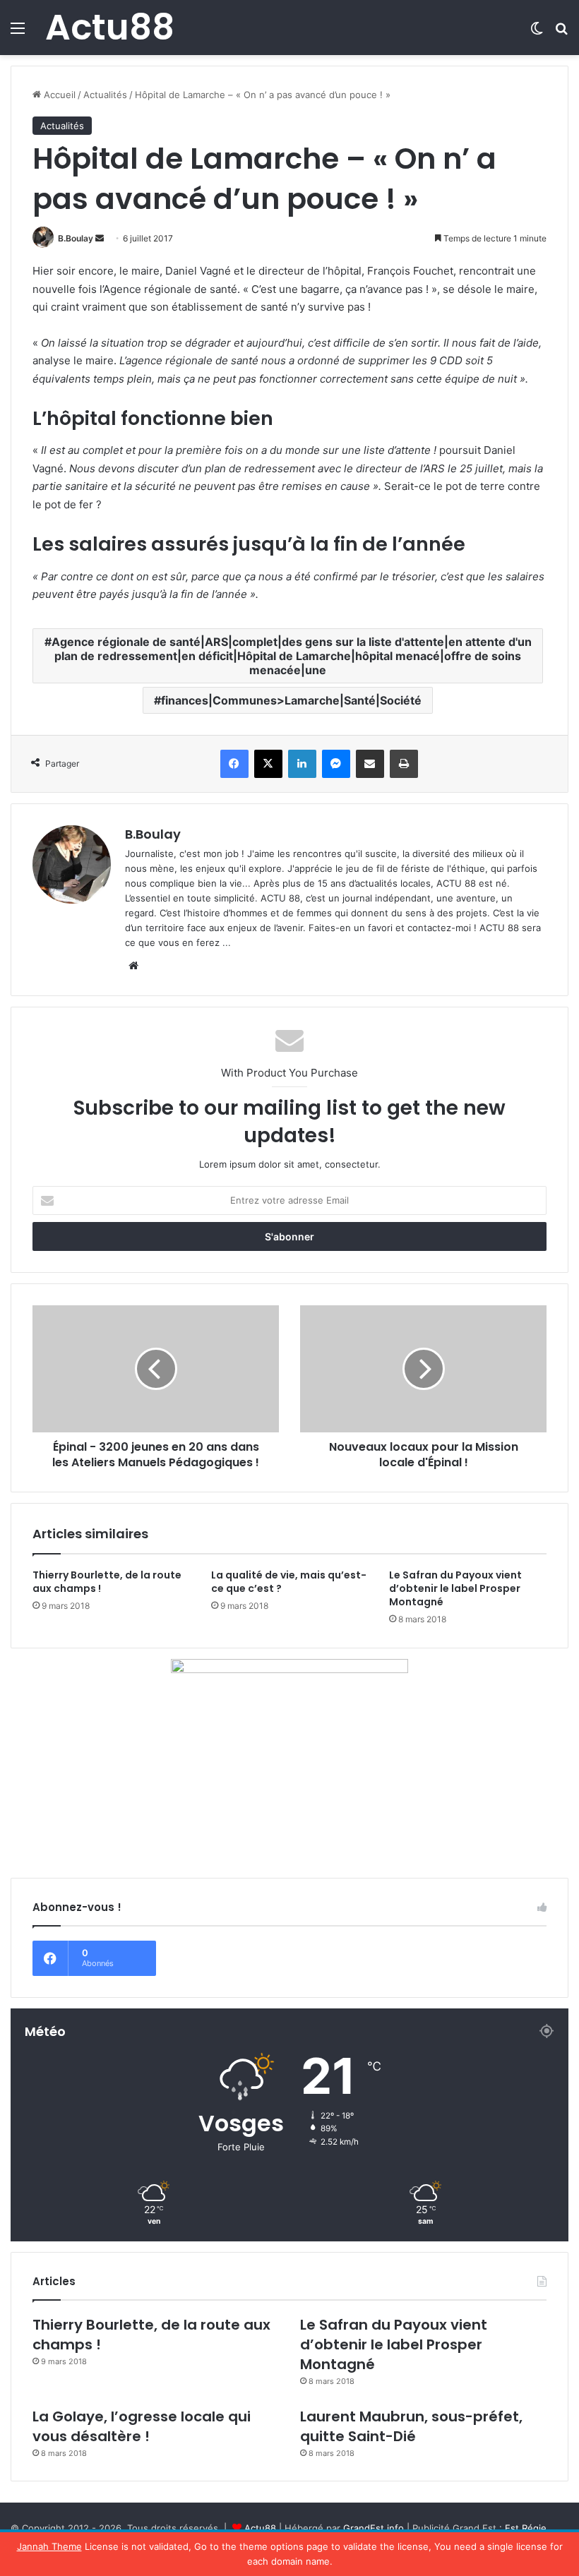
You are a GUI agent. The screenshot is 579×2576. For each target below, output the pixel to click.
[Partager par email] (370, 764)
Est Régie (526, 2528)
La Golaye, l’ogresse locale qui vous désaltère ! (142, 2426)
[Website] (133, 966)
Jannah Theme (49, 2546)
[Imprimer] (404, 764)
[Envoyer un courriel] (100, 238)
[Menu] (18, 33)
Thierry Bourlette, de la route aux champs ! (107, 1582)
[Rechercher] (561, 33)
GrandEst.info (374, 2528)
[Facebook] (234, 764)
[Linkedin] (302, 764)
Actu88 (260, 2528)
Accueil (58, 95)
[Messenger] (336, 764)
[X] (268, 764)
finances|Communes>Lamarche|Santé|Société (291, 700)
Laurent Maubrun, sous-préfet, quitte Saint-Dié (411, 2426)
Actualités (105, 95)
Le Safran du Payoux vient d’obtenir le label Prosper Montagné (455, 1588)
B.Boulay (76, 238)
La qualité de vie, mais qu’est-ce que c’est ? (289, 1582)
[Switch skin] (537, 33)
